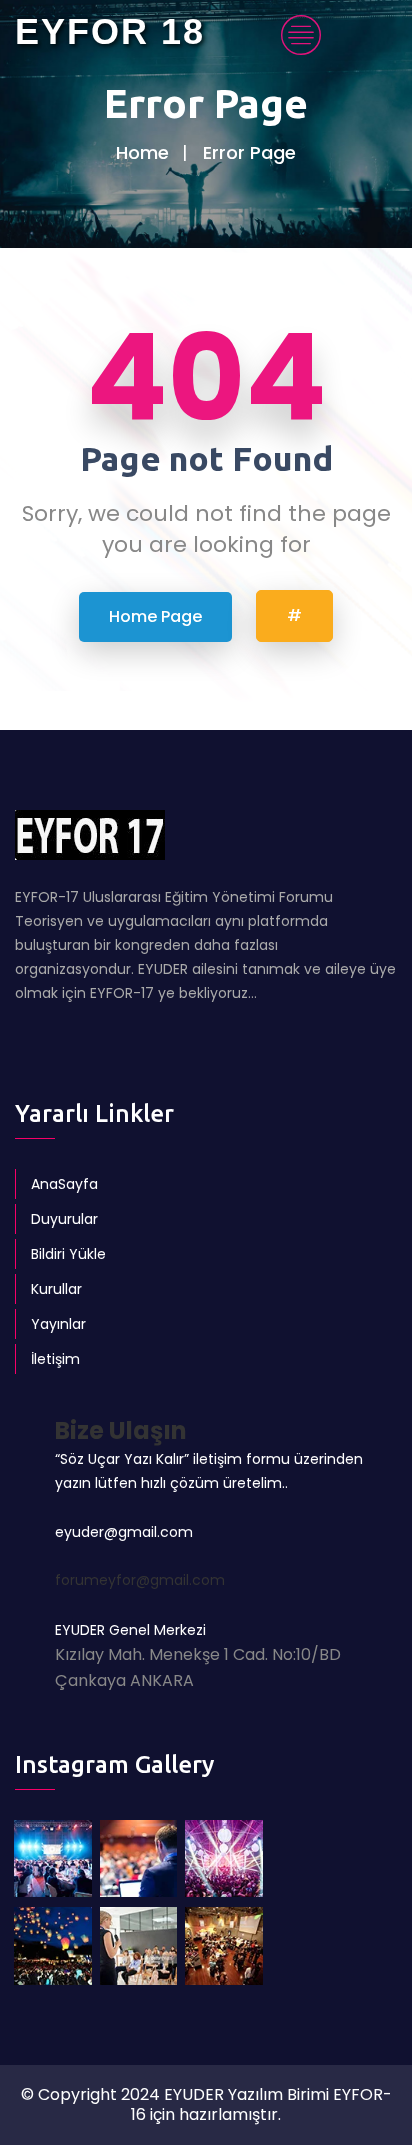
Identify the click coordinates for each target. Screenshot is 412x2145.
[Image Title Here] (53, 1859)
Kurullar (56, 1289)
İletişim (55, 1359)
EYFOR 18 (110, 31)
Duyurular (64, 1219)
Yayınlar (58, 1324)
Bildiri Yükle (68, 1254)
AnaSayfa (64, 1184)
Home (142, 152)
